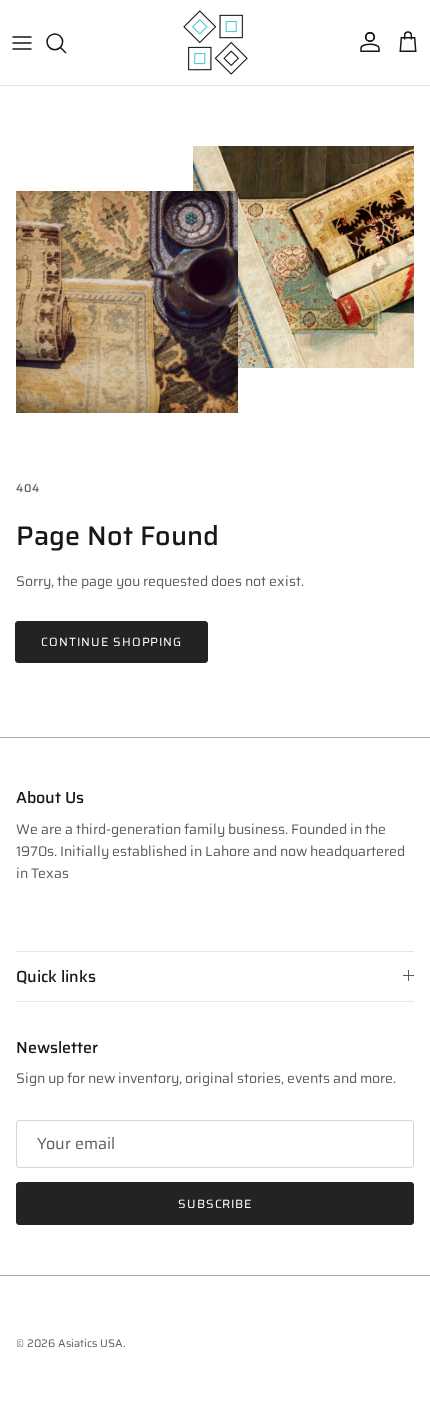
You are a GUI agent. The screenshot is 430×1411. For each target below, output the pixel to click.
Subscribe (215, 1203)
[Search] (66, 43)
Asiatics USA (90, 1343)
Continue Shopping (111, 641)
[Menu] (22, 43)
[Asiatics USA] (215, 42)
